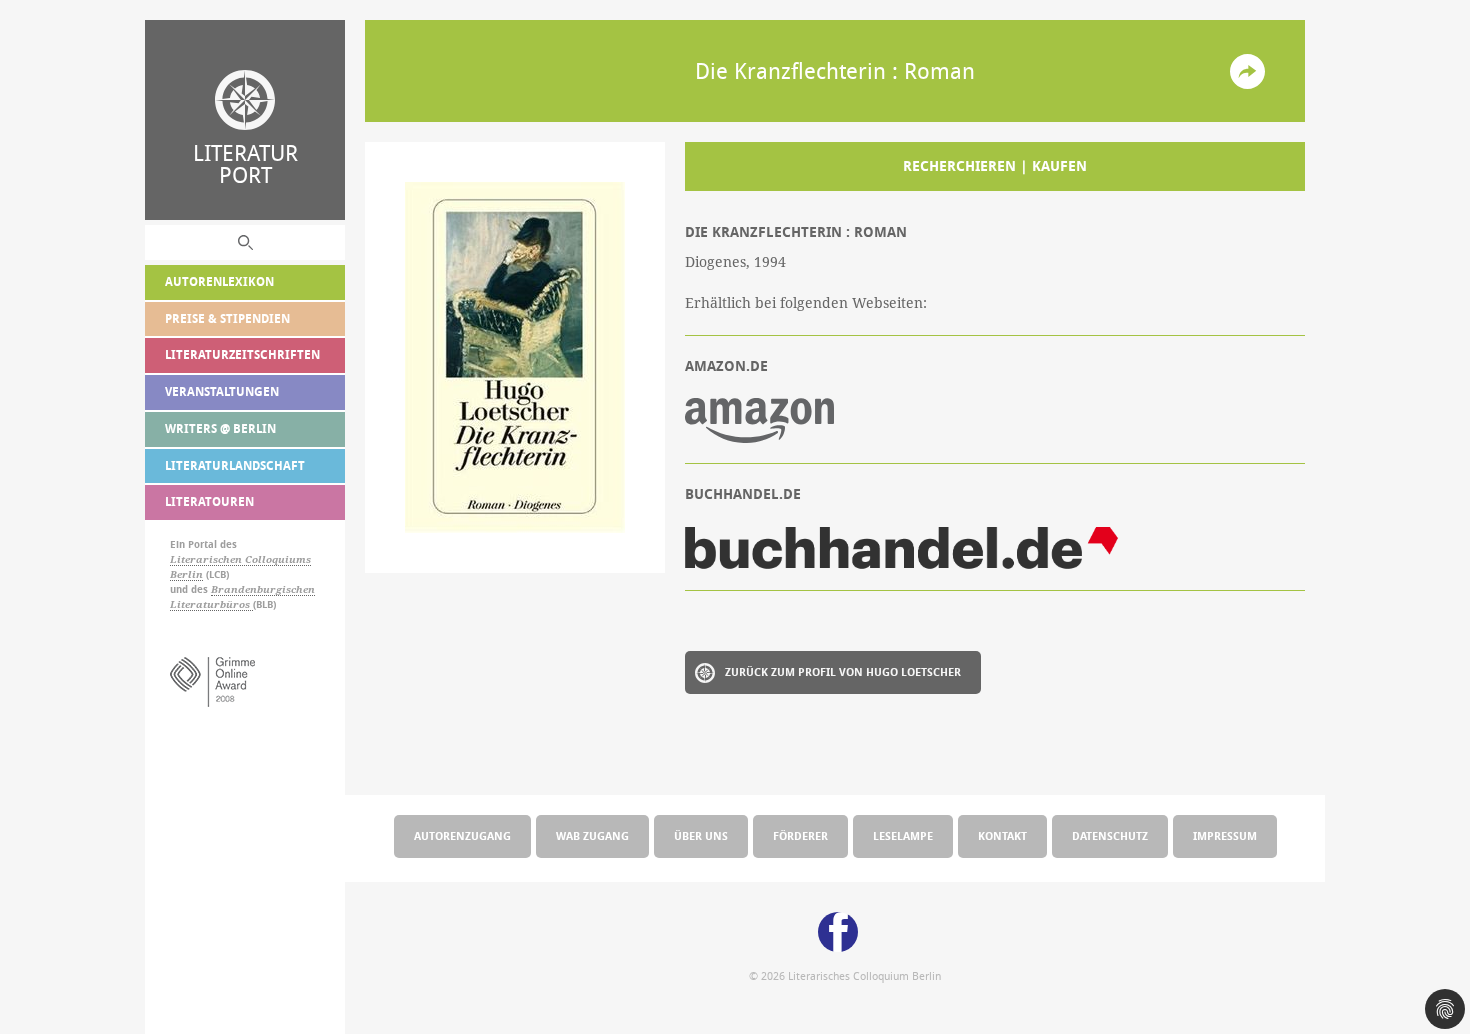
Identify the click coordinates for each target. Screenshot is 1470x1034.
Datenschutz (1110, 835)
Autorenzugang (462, 835)
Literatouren (209, 501)
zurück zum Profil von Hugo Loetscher (843, 671)
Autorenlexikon (219, 281)
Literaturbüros (211, 604)
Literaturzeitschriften (242, 354)
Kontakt (1002, 835)
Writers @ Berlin (220, 428)
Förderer (800, 835)
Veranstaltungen (222, 391)
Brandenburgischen (263, 589)
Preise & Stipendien (227, 318)
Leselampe (903, 835)
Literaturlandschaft (235, 465)
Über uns (701, 835)
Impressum (1225, 835)
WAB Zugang (592, 835)
